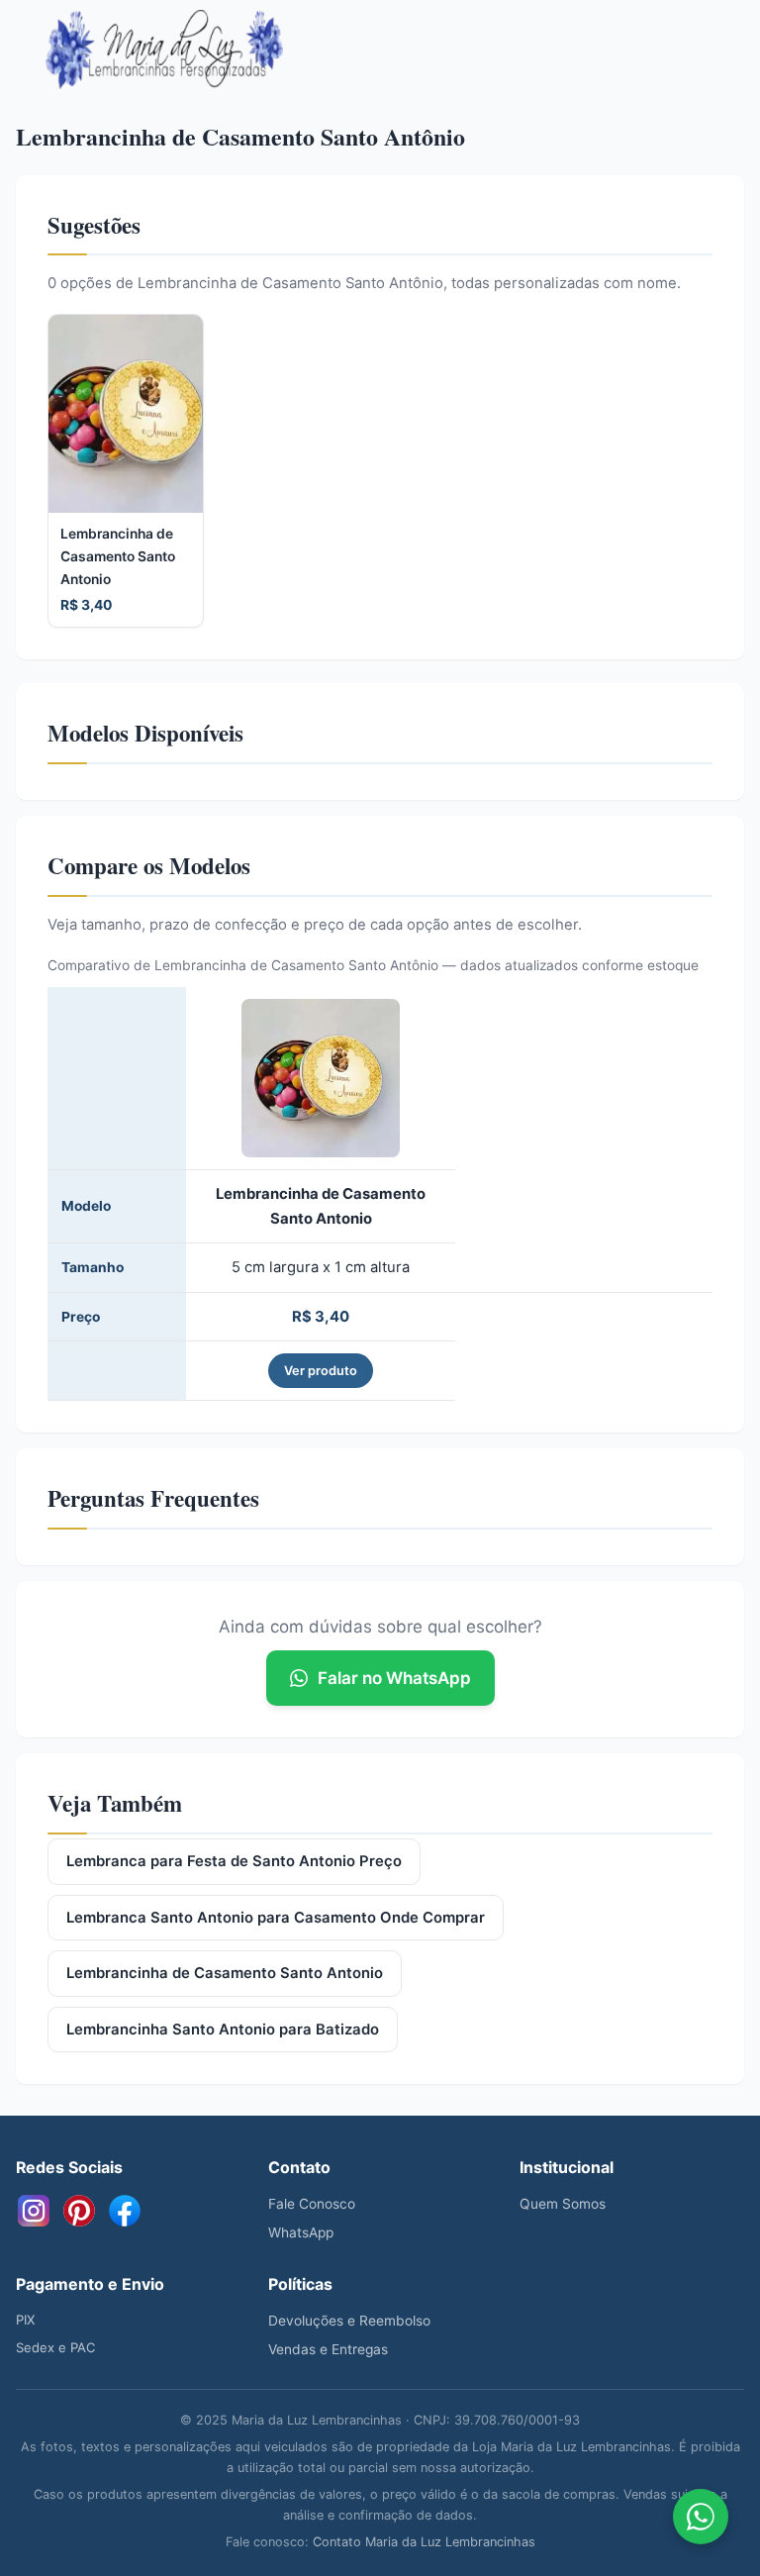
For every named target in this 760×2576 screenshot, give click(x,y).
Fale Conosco (312, 2204)
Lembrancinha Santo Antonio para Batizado (223, 2030)
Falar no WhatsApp (394, 1678)
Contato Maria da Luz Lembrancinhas (424, 2542)
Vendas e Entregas (328, 2349)
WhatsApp (301, 2232)
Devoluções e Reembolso (349, 2321)
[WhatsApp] (701, 2517)
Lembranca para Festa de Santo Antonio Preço (234, 1861)
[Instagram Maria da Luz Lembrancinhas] (34, 2211)
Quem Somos (563, 2204)
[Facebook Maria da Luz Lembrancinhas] (125, 2211)
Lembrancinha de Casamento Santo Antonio (225, 1973)
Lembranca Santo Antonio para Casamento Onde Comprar (276, 1918)
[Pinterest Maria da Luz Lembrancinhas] (79, 2211)
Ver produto (321, 1371)
